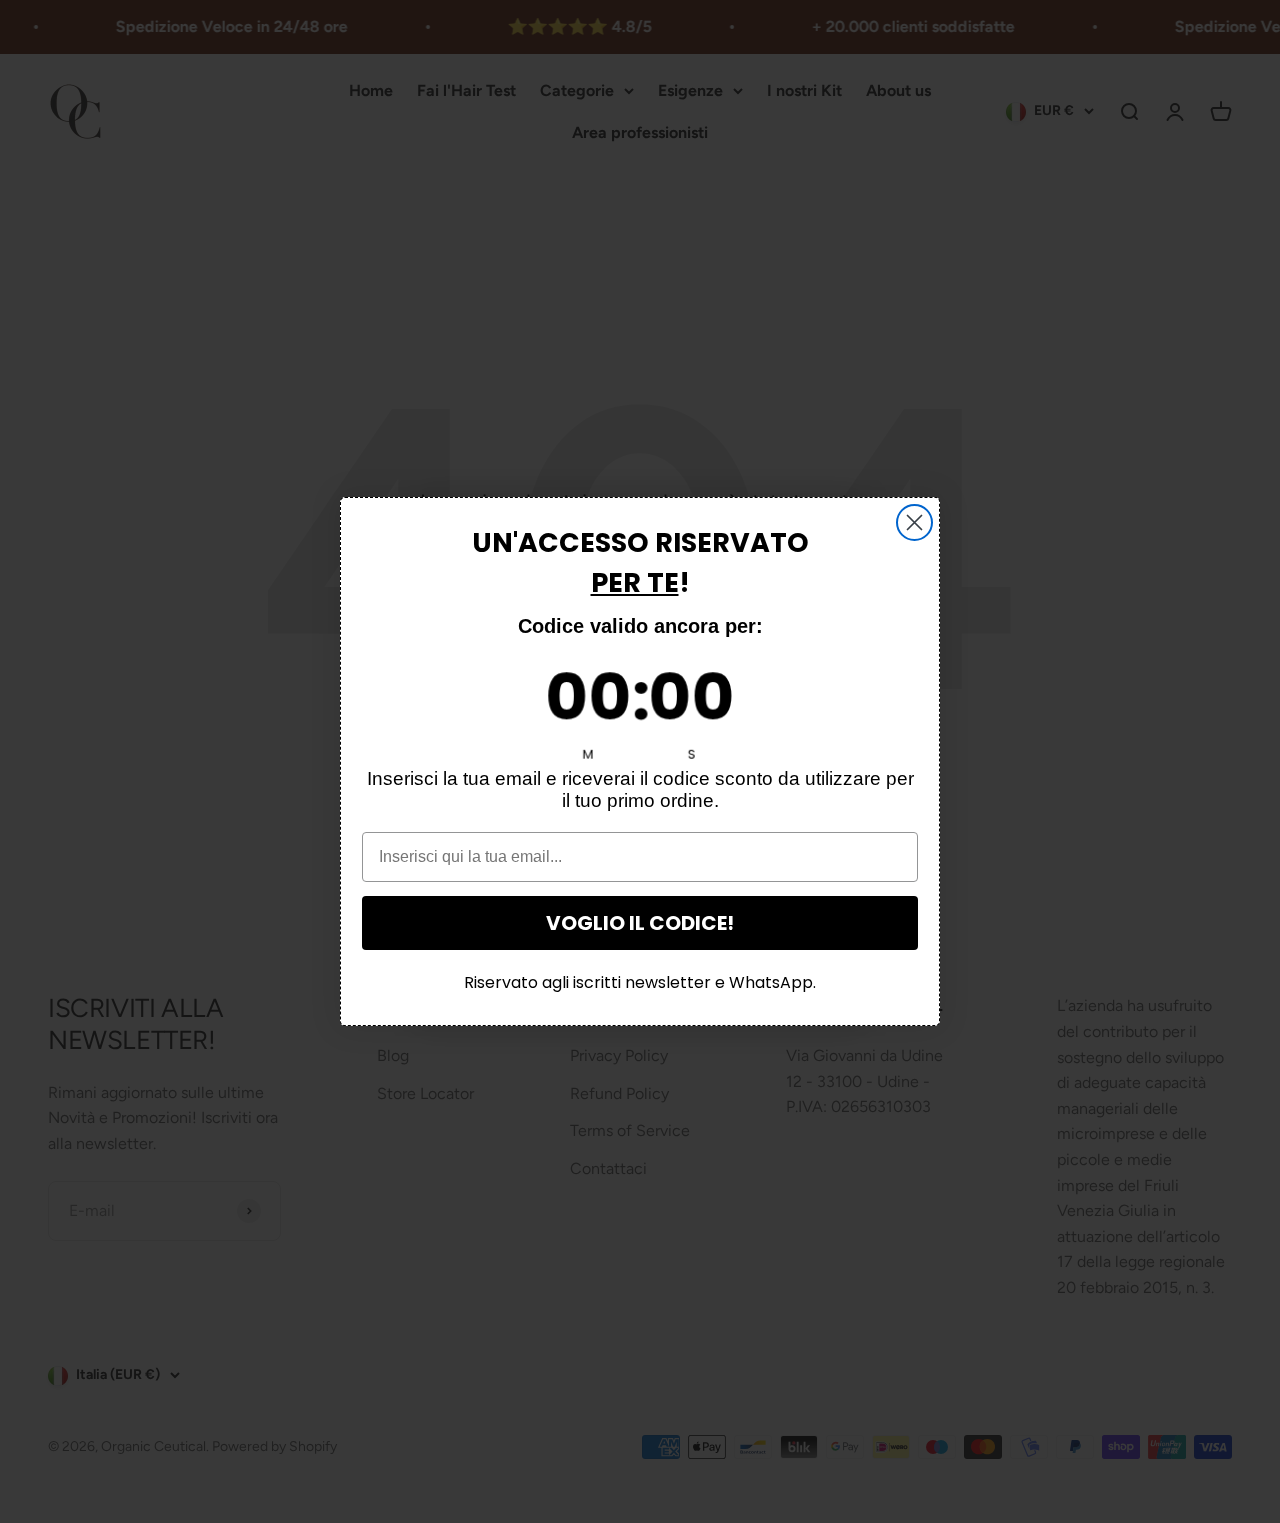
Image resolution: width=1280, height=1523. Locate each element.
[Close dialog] (914, 522)
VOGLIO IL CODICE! (640, 923)
